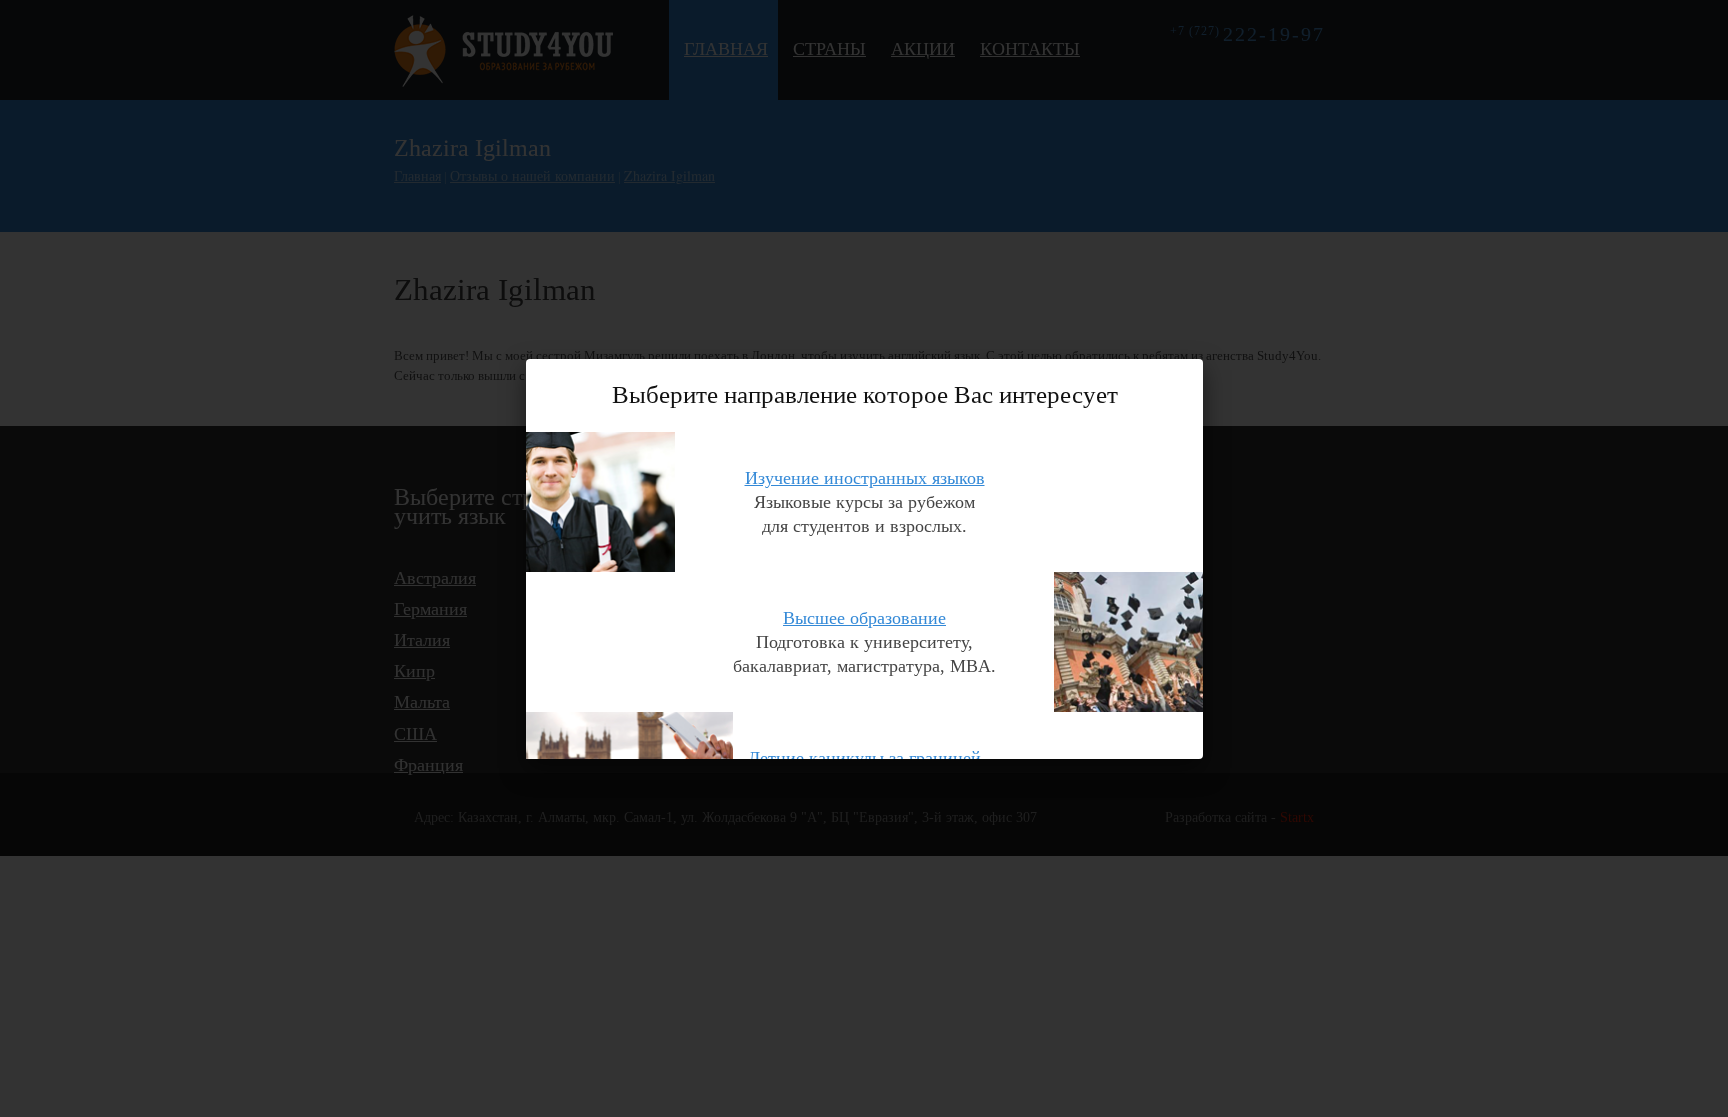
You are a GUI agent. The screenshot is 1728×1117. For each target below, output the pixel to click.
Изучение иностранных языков (865, 477)
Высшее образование (864, 617)
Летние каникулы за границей (864, 757)
